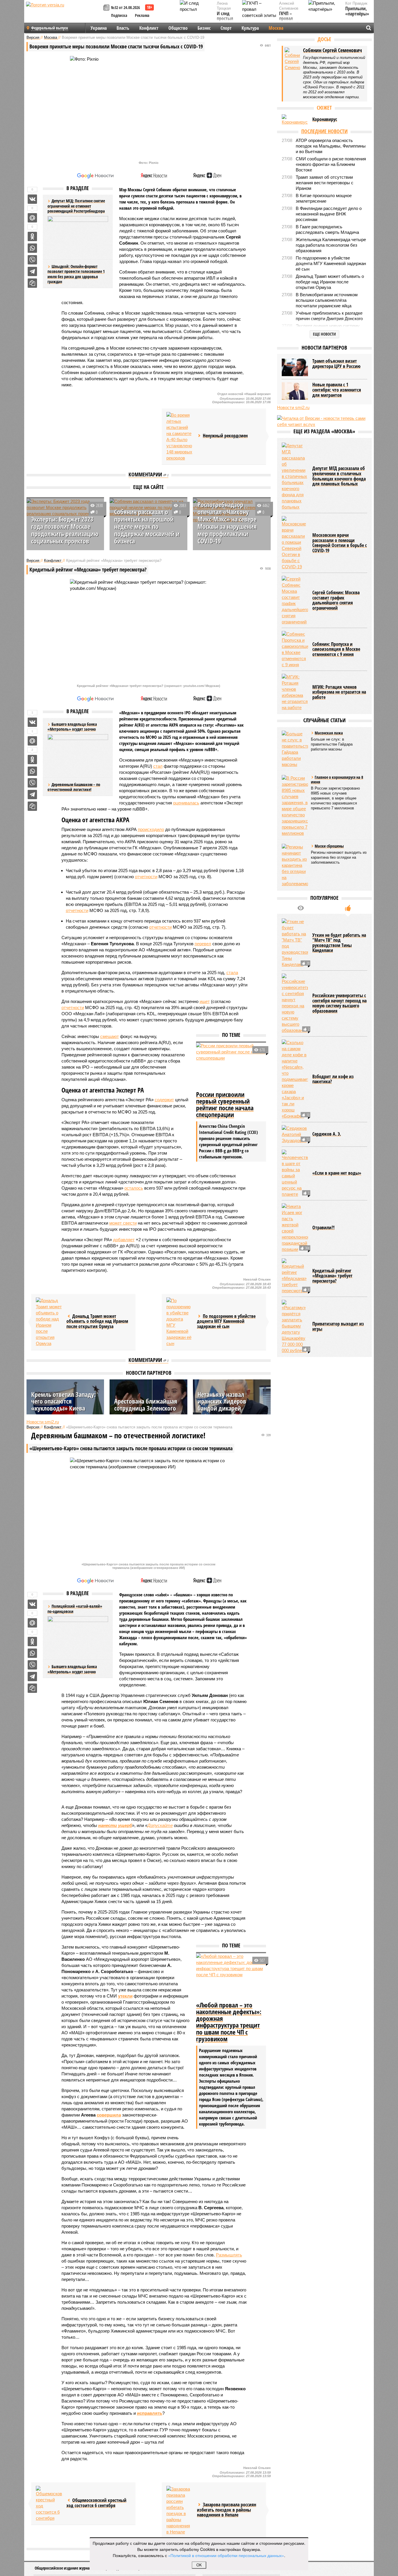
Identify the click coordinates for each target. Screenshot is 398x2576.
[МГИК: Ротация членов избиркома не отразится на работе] (295, 692)
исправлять (150, 2413)
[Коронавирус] (295, 120)
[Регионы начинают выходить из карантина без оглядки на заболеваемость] (295, 865)
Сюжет (324, 108)
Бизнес (204, 28)
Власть (123, 28)
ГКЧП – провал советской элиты (289, 21)
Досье (324, 39)
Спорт (226, 28)
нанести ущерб (115, 1825)
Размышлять (229, 2255)
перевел (203, 944)
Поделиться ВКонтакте (32, 199)
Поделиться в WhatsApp (32, 248)
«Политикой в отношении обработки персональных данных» (226, 2555)
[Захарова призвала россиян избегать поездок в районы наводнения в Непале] (179, 2510)
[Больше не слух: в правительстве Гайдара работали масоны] (295, 749)
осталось (134, 1188)
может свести (123, 1223)
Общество (178, 28)
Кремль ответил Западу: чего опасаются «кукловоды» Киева (64, 1401)
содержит (164, 1100)
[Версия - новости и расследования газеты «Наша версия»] (64, 14)
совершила (109, 2115)
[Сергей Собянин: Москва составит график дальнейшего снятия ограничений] (295, 600)
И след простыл (225, 16)
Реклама (142, 15)
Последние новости (324, 131)
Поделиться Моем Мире (32, 218)
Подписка (119, 15)
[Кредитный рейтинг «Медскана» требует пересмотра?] (295, 1276)
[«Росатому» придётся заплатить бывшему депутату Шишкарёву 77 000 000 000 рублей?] (295, 1327)
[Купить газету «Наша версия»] (107, 8)
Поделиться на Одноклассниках (32, 236)
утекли (125, 1996)
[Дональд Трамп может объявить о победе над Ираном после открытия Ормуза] (49, 1322)
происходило (151, 829)
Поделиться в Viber (32, 260)
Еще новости (324, 334)
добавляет (124, 1240)
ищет (205, 1001)
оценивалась (186, 803)
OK (199, 2565)
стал (158, 766)
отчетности (146, 877)
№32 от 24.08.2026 (125, 7)
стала (232, 973)
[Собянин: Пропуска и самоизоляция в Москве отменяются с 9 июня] (295, 649)
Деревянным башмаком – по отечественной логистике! (74, 787)
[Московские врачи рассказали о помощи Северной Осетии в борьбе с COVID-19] (295, 543)
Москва (276, 28)
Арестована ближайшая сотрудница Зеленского (146, 1404)
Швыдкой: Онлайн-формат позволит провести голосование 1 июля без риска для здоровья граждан (76, 274)
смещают (110, 1036)
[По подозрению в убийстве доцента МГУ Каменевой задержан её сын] (179, 1322)
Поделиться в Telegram (32, 271)
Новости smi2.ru (43, 1422)
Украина (99, 28)
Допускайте (160, 1825)
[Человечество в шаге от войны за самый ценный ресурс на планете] (295, 1173)
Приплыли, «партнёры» (357, 11)
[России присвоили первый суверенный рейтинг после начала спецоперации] (231, 1066)
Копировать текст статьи (32, 283)
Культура (250, 28)
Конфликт (149, 28)
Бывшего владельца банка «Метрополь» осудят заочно (72, 1669)
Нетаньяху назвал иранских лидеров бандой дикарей (222, 1401)
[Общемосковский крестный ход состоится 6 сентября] (49, 2504)
